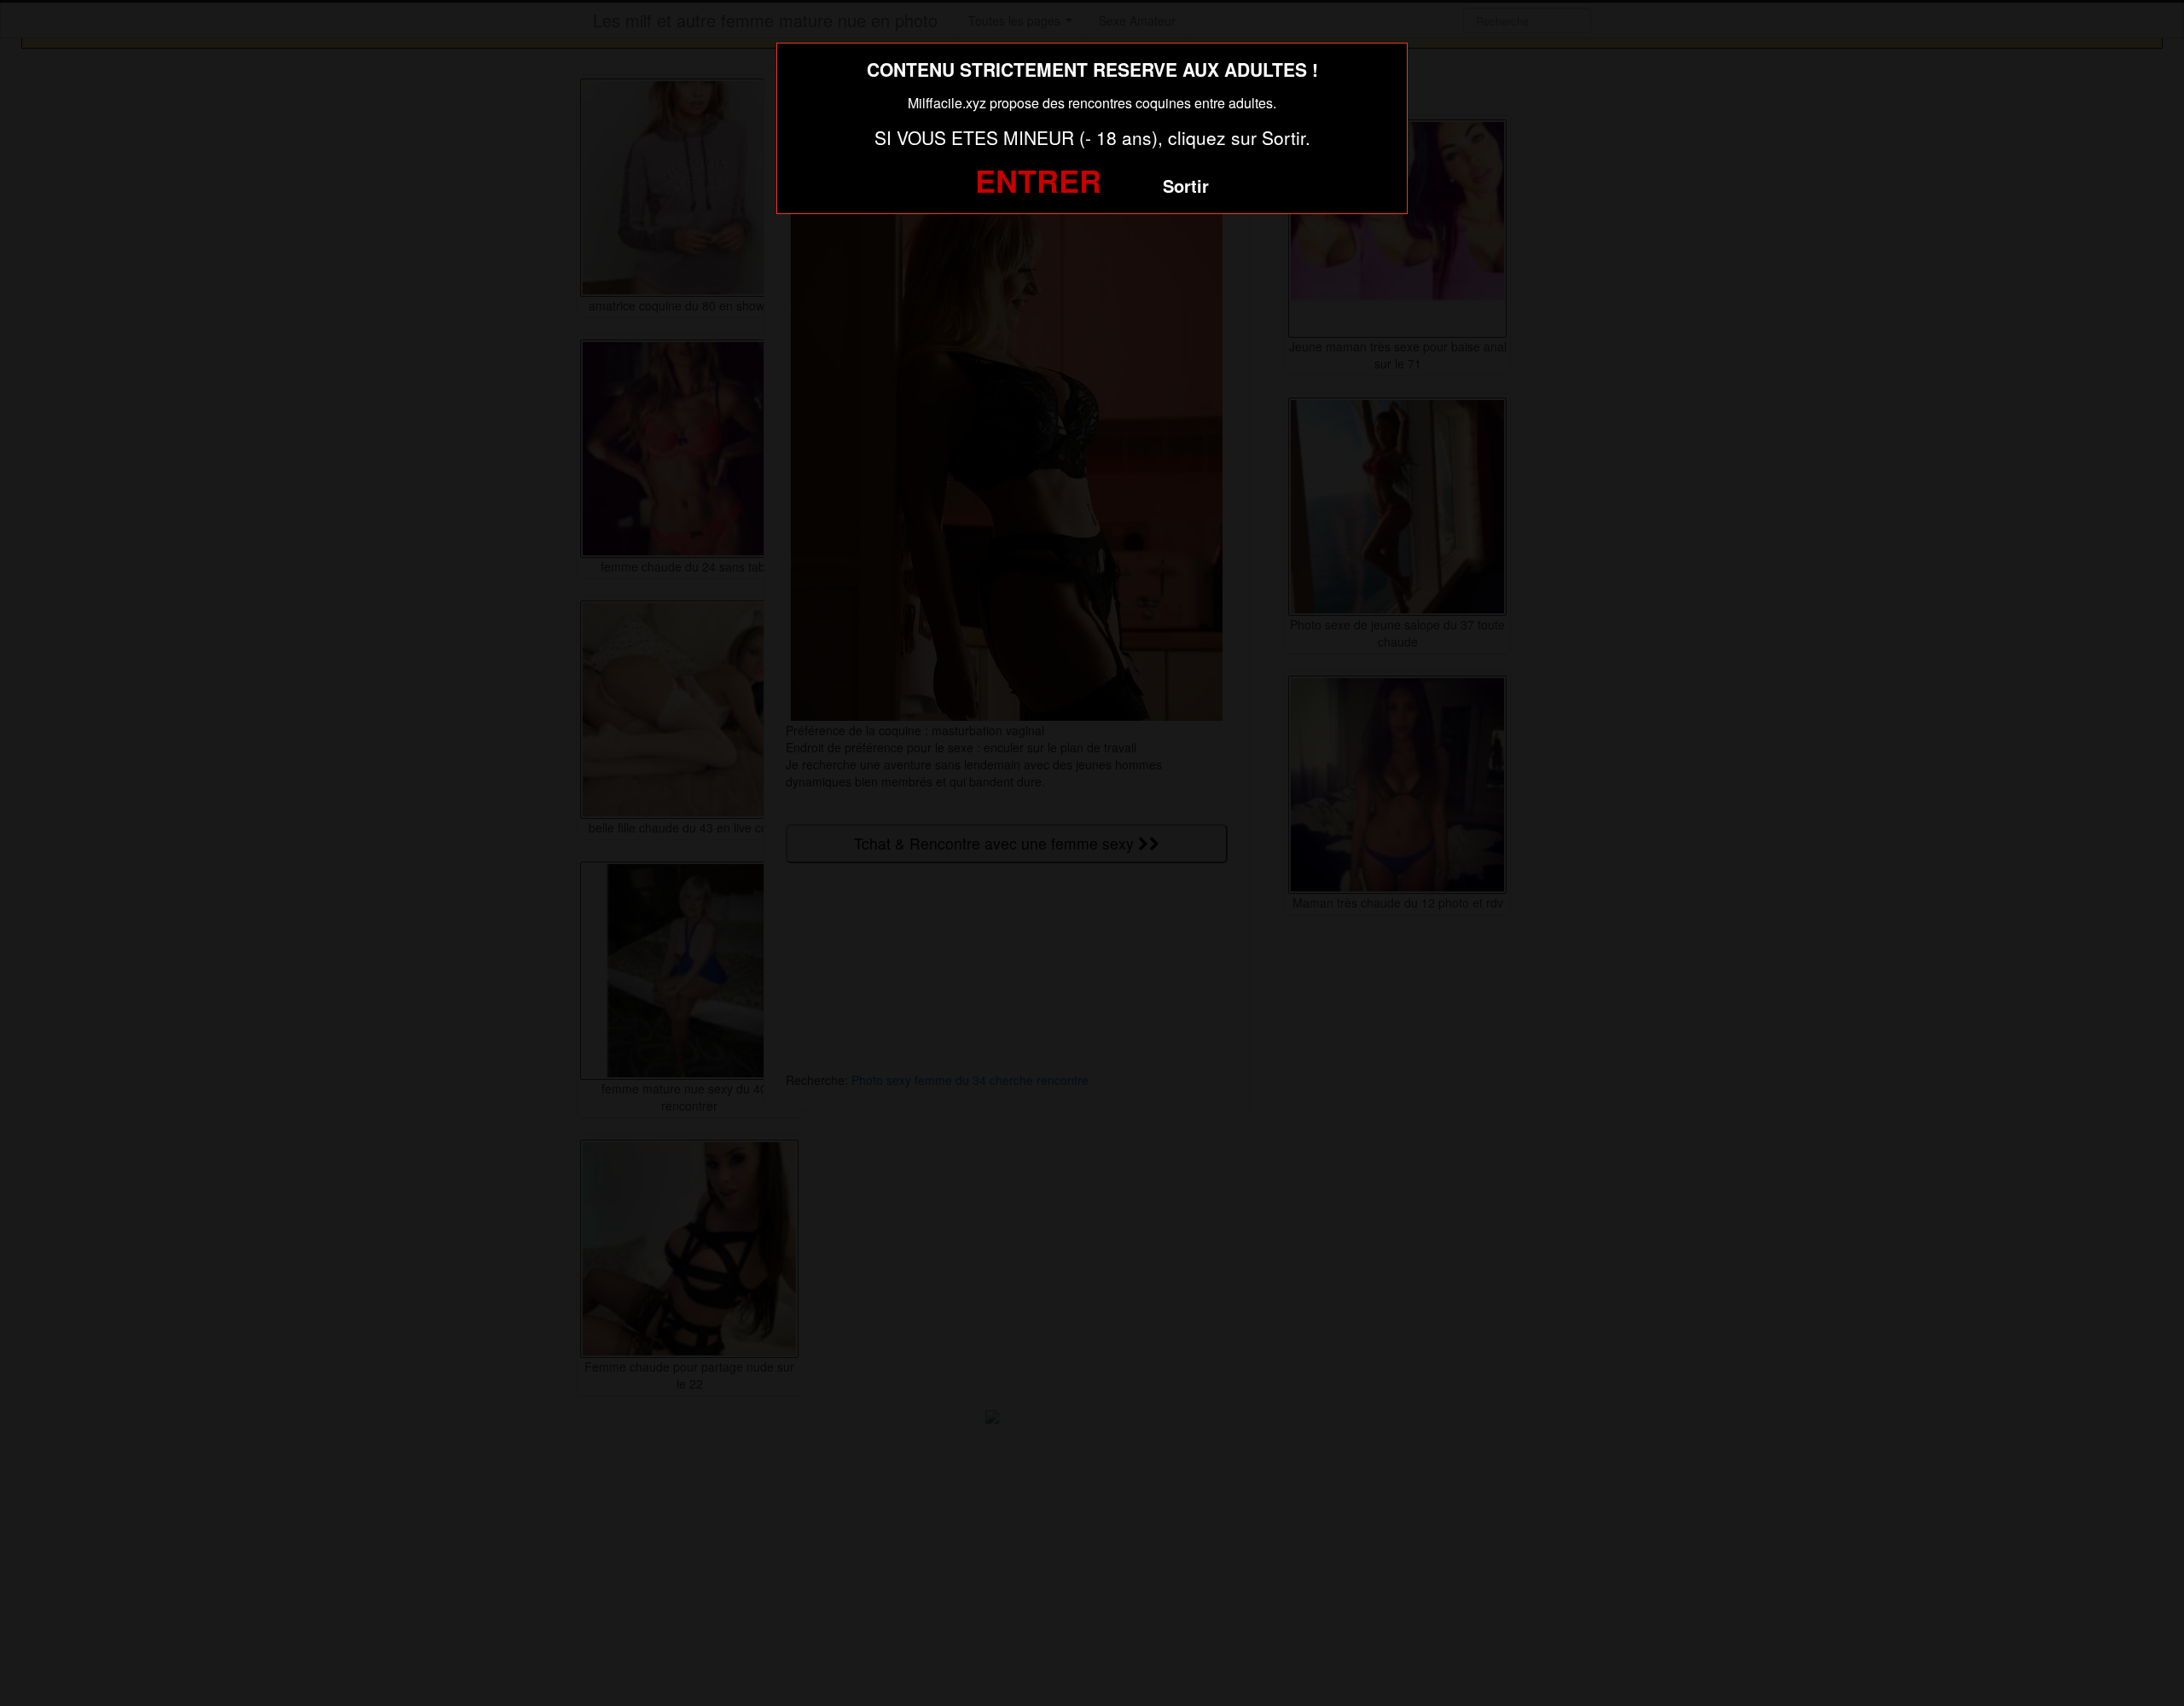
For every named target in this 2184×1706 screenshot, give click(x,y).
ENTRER (1038, 180)
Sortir (1186, 186)
